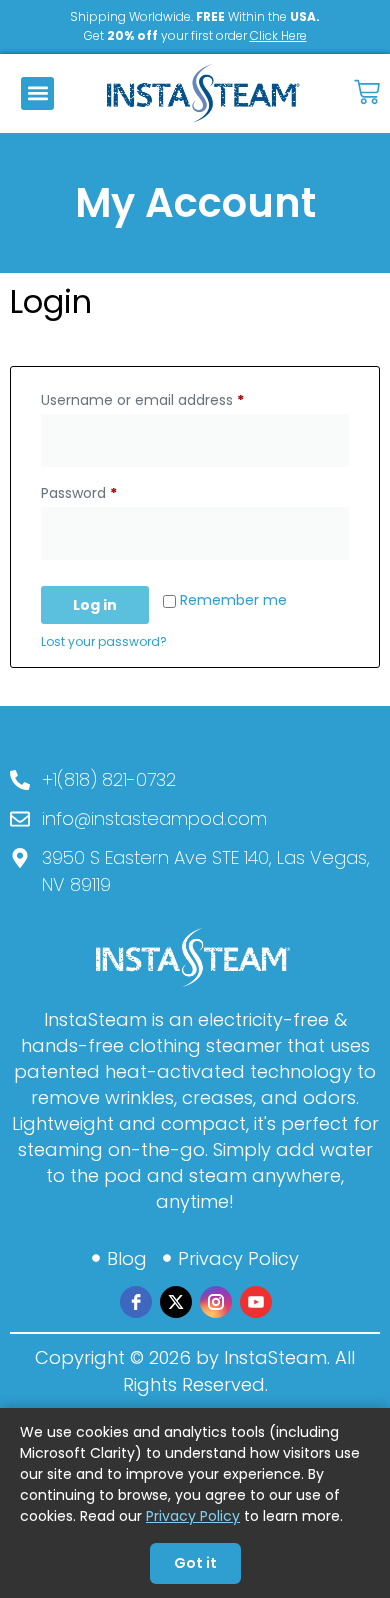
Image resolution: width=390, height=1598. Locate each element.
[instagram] (216, 1302)
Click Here (278, 35)
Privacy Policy (193, 1516)
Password (109, 491)
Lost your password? (104, 641)
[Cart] (367, 89)
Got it (195, 1563)
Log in (95, 605)
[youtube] (256, 1302)
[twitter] (176, 1302)
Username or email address (172, 398)
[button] (37, 93)
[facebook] (136, 1302)
